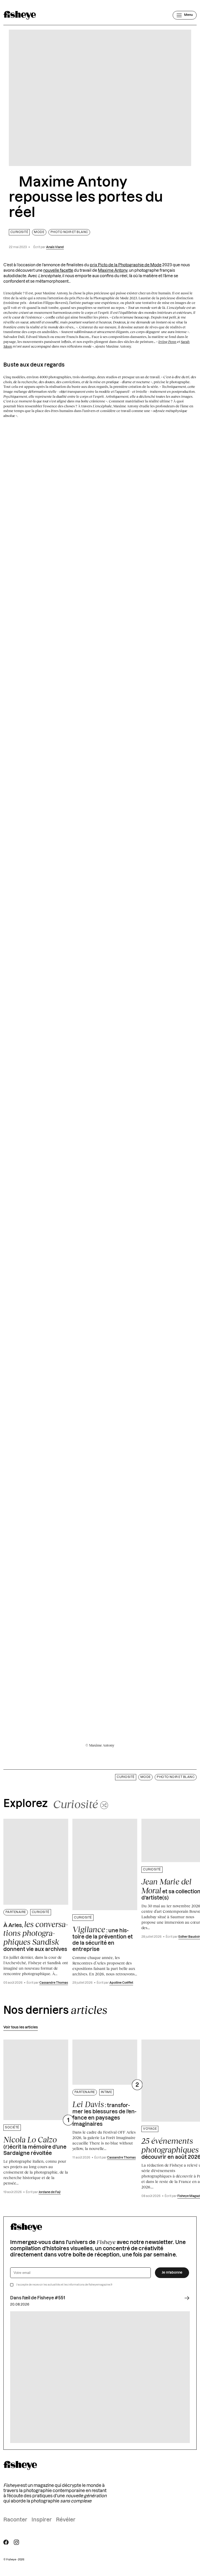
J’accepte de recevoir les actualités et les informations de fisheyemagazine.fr (64, 2285)
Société (12, 2127)
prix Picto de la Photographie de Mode (126, 265)
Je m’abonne (172, 2273)
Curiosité (19, 232)
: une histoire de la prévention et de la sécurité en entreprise (103, 1938)
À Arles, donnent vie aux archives (36, 1936)
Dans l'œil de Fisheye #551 (38, 2298)
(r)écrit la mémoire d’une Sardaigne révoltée (35, 2146)
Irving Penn (167, 342)
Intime (107, 2092)
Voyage (150, 2129)
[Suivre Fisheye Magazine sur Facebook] (6, 2542)
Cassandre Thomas (54, 1983)
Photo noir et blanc (69, 232)
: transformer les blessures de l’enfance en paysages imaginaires (104, 2113)
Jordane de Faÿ (50, 2192)
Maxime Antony (113, 271)
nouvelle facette (58, 271)
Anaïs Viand (55, 247)
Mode (39, 232)
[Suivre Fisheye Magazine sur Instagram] (16, 2542)
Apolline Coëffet (121, 1983)
